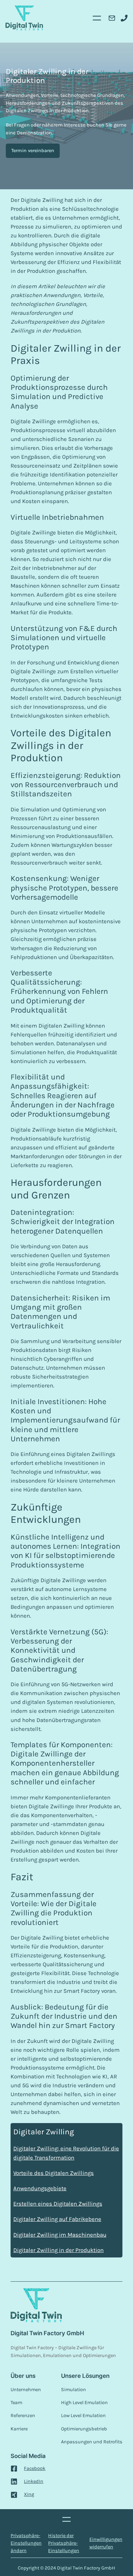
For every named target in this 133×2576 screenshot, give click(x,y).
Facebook (35, 2468)
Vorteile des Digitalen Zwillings (54, 2173)
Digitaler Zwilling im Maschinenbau (60, 2235)
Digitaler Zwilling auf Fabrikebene (57, 2219)
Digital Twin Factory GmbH (47, 2333)
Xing (29, 2494)
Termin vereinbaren (33, 151)
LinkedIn (34, 2481)
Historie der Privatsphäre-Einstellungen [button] (64, 2543)
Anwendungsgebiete (40, 2188)
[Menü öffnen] (97, 18)
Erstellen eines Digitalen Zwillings (58, 2204)
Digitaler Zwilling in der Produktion (58, 2250)
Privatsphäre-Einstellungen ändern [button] (26, 2543)
